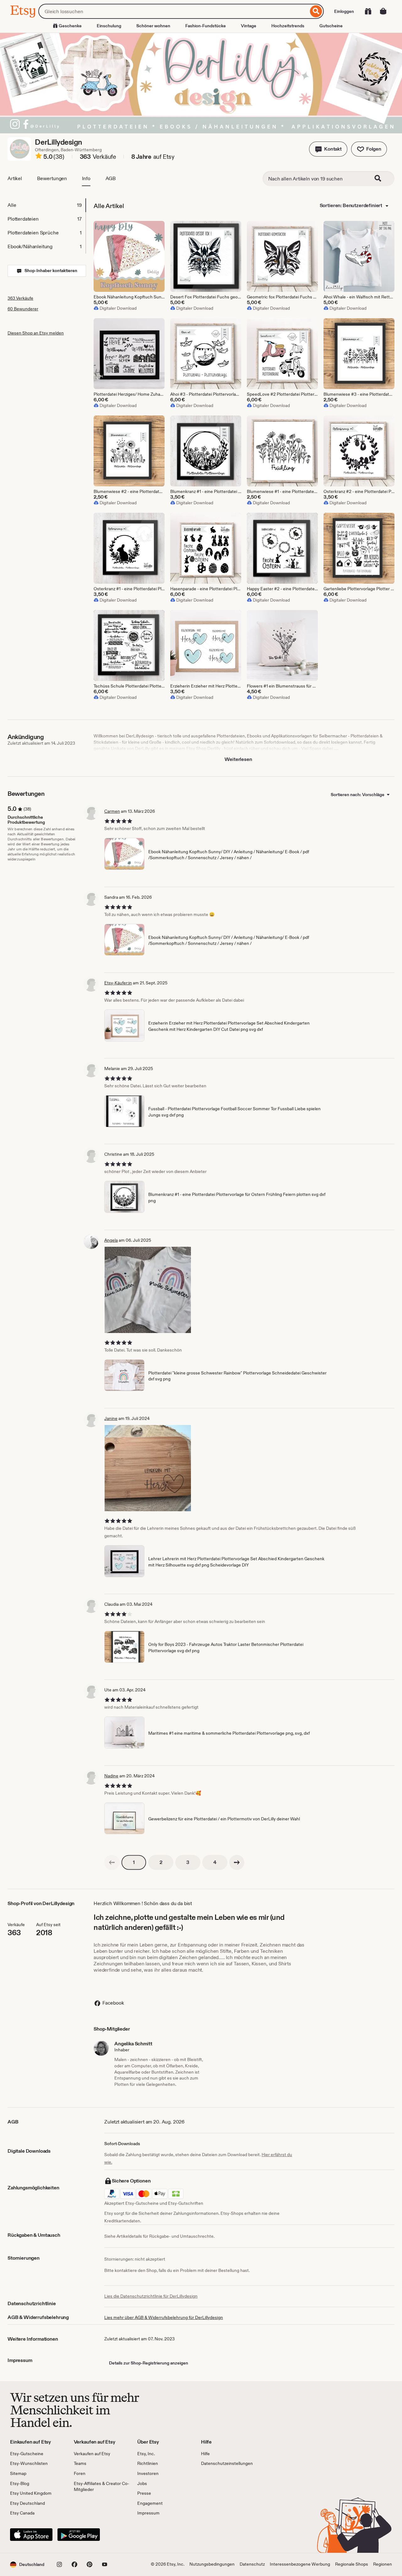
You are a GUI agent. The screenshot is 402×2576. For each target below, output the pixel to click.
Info (86, 178)
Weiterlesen (238, 759)
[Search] (382, 179)
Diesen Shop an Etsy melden (36, 333)
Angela (111, 1240)
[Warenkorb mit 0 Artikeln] (383, 11)
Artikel (15, 178)
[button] (328, 149)
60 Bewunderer (23, 309)
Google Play (79, 2535)
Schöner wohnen (153, 26)
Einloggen (344, 11)
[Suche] (316, 11)
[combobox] (173, 11)
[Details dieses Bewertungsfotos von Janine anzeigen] (148, 1468)
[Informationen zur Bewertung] (39, 157)
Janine (111, 1418)
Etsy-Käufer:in (118, 983)
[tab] (46, 205)
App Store (31, 2535)
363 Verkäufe (20, 298)
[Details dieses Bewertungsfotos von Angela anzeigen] (148, 1290)
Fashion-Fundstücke (206, 26)
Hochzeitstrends (288, 26)
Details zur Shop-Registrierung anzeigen (149, 2363)
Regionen (383, 2564)
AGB (111, 178)
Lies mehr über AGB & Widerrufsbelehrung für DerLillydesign (164, 2317)
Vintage (249, 26)
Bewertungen (52, 178)
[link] (112, 1862)
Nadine (111, 1776)
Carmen (112, 811)
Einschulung (109, 26)
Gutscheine (331, 26)
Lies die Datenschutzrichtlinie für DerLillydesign (151, 2296)
